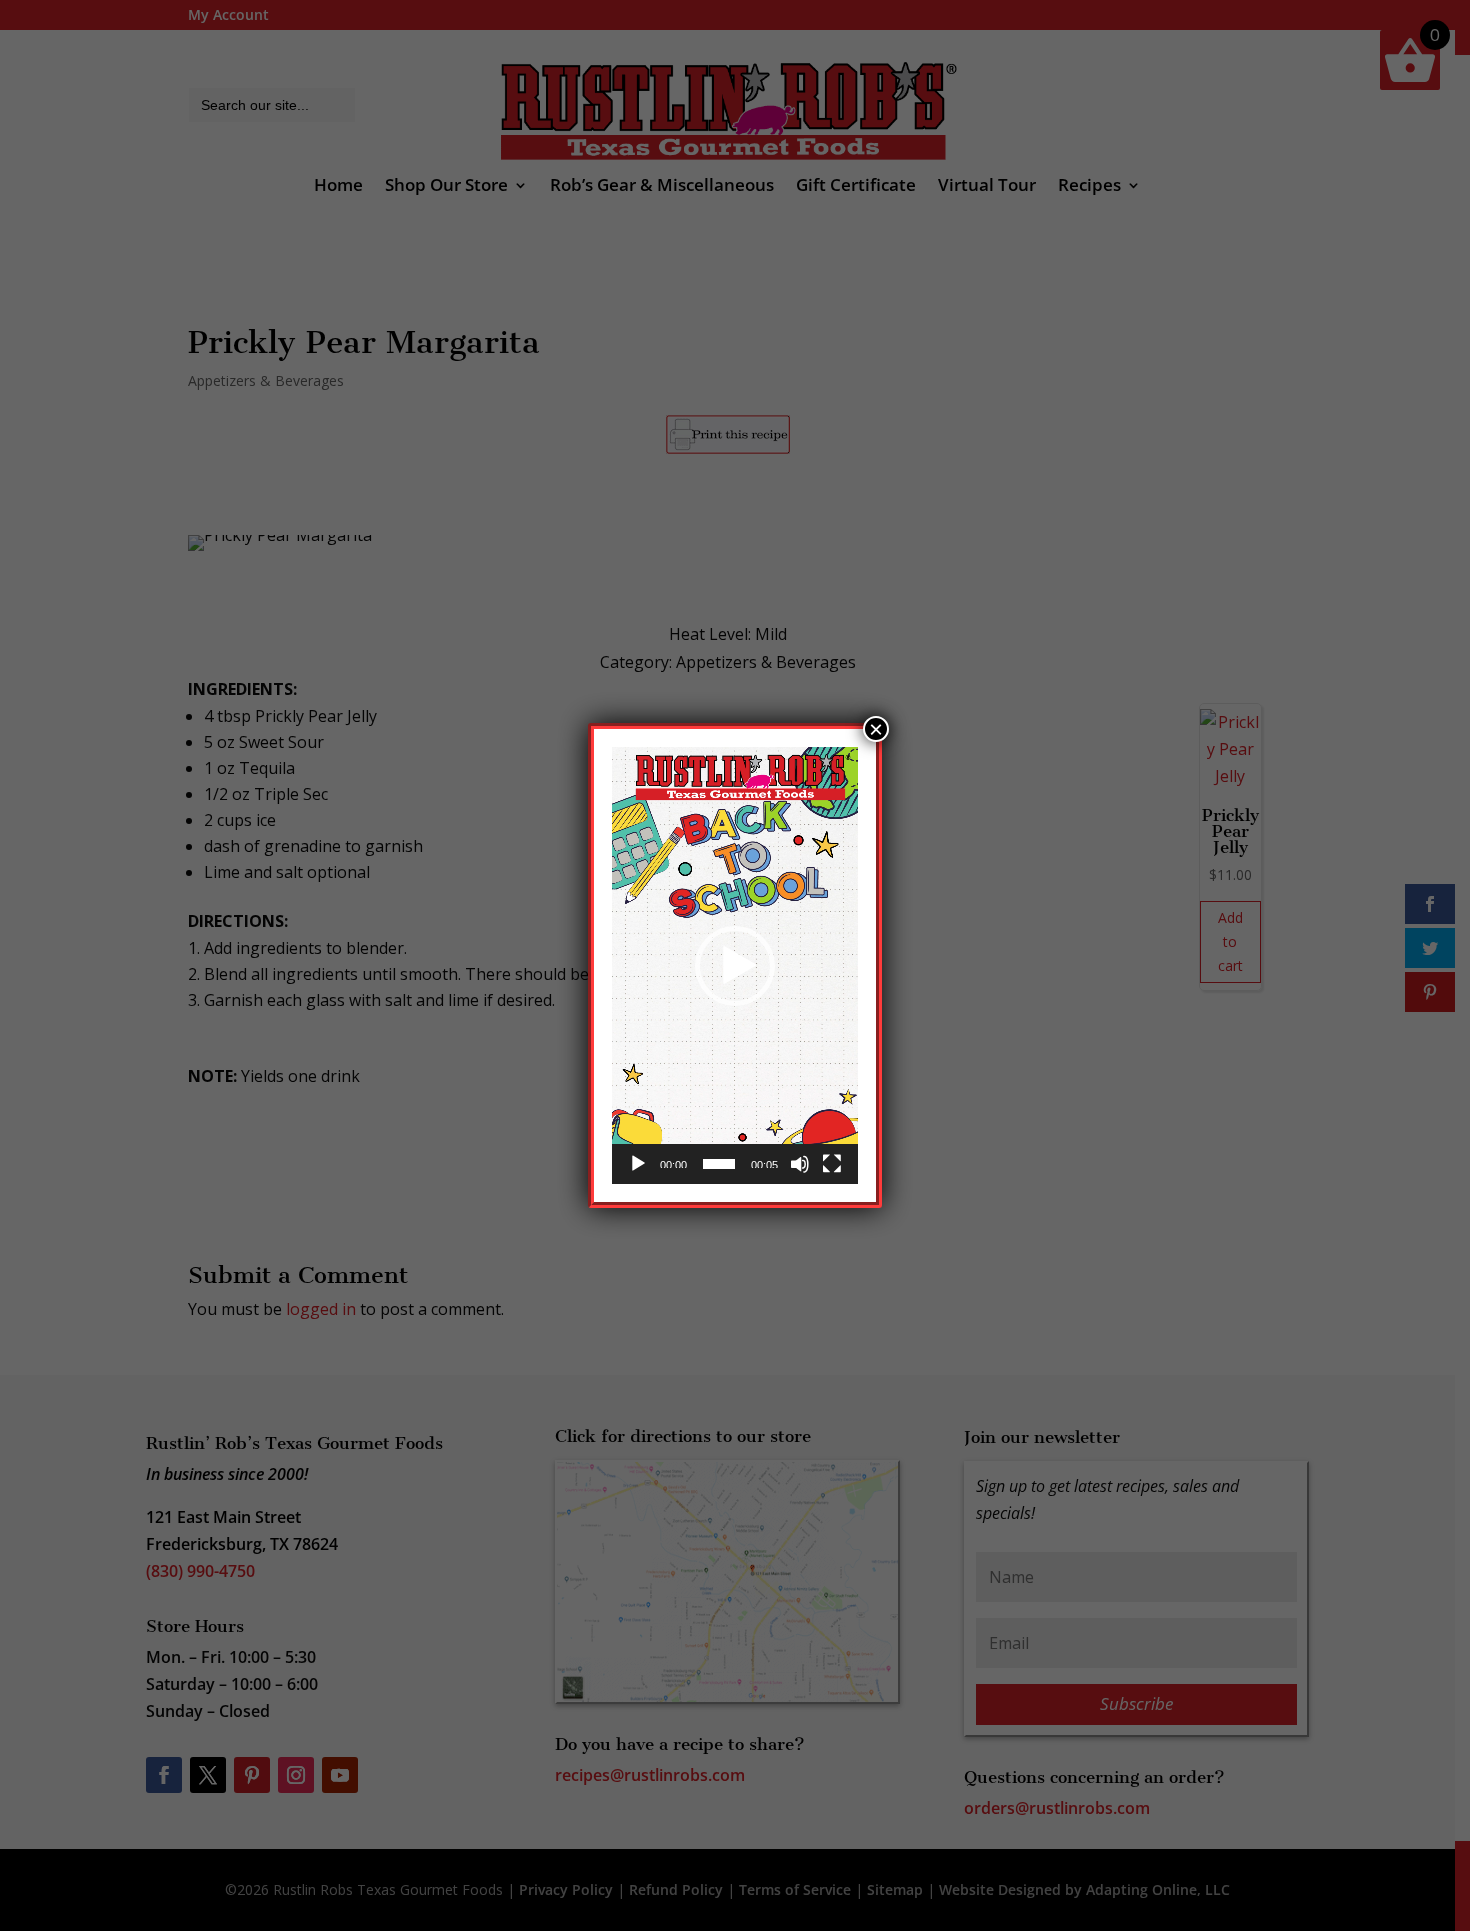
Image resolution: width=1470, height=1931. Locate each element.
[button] (735, 966)
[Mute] (800, 1164)
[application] (735, 965)
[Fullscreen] (832, 1164)
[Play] (638, 1164)
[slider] (719, 1164)
